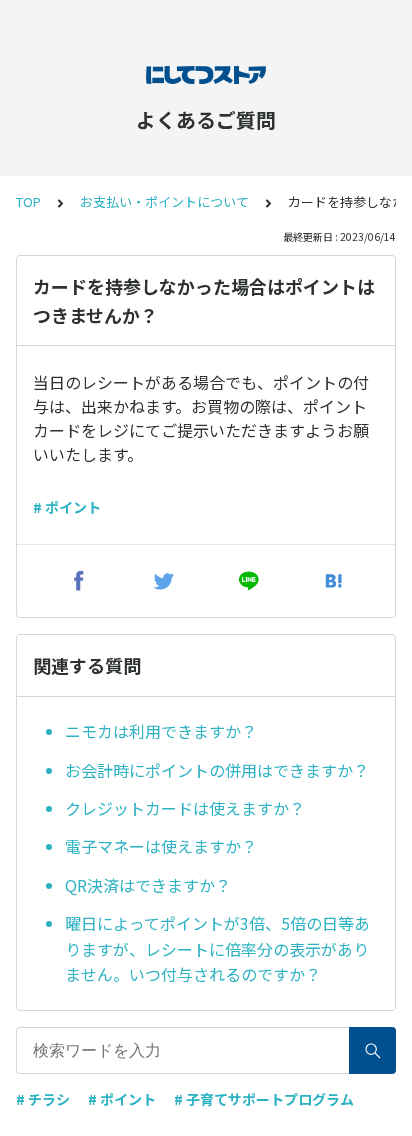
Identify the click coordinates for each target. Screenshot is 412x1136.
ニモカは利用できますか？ (161, 731)
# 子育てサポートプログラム (264, 1099)
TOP (28, 201)
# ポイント (67, 507)
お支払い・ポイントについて (164, 201)
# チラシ (43, 1099)
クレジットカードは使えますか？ (185, 808)
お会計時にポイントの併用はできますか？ (217, 770)
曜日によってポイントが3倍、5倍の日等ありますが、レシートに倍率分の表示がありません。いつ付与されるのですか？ (217, 948)
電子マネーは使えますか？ (161, 846)
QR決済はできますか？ (148, 885)
